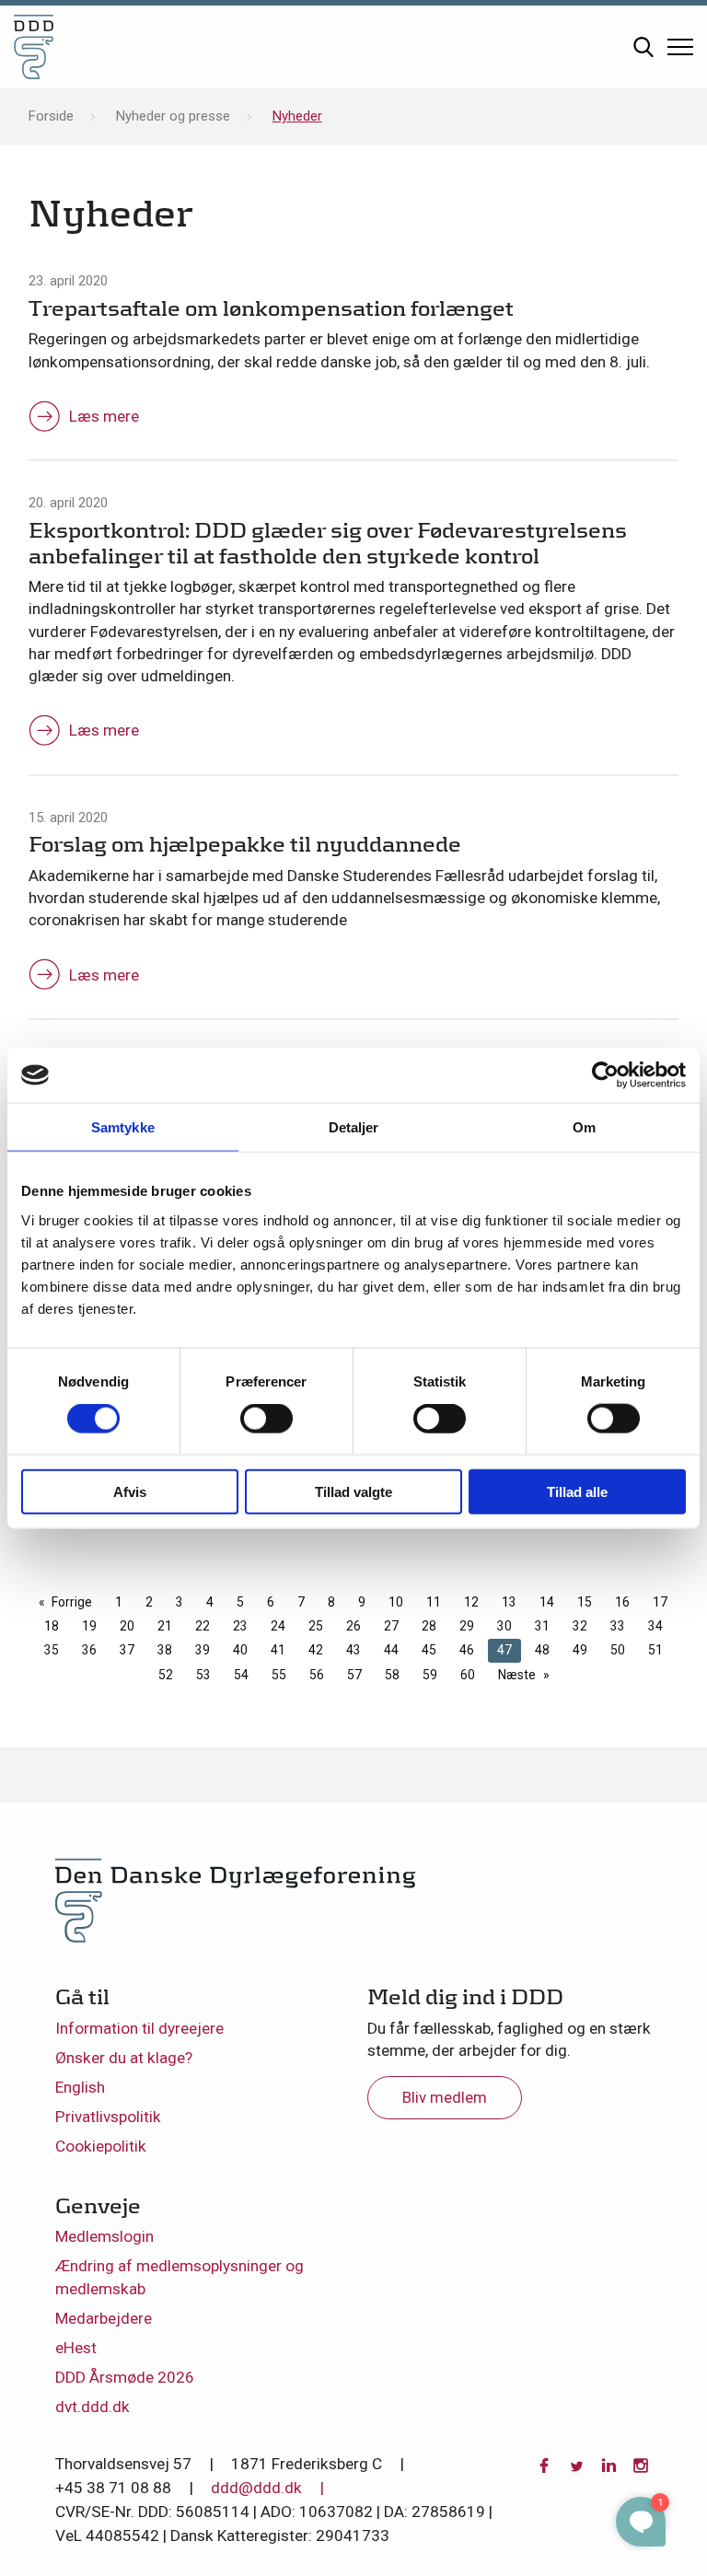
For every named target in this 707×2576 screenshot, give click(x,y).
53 (203, 1675)
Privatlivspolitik (108, 2117)
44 (391, 1650)
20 (127, 1626)
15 (585, 1602)
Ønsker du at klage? (124, 2058)
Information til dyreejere (139, 2028)
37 (127, 1650)
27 (391, 1626)
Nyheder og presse (173, 116)
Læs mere (104, 416)
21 (165, 1626)
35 (52, 1650)
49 (580, 1650)
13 (509, 1602)
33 (618, 1626)
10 (396, 1602)
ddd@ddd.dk (256, 2488)
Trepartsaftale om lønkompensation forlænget (271, 308)
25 (316, 1626)
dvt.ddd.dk (93, 2407)
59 (430, 1675)
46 (467, 1650)
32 (580, 1626)
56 (317, 1675)
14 (547, 1602)
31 (542, 1626)
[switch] (267, 1419)
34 (655, 1626)
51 (655, 1650)
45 (429, 1650)
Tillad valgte (353, 1491)
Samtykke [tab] (123, 1127)
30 (504, 1626)
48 (542, 1650)
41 (278, 1650)
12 (471, 1602)
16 (622, 1602)
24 (278, 1626)
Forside (51, 116)
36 (89, 1650)
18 (52, 1626)
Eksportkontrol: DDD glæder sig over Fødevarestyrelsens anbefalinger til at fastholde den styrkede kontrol (328, 543)
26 (353, 1626)
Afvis (130, 1491)
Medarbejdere (104, 2318)
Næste (517, 1675)
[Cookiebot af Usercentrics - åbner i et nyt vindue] (605, 1075)
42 (316, 1650)
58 (392, 1675)
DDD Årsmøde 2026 (125, 2377)
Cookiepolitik (101, 2146)
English (80, 2087)
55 (279, 1675)
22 (203, 1626)
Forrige (72, 1602)
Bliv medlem (445, 2097)
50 (618, 1650)
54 (241, 1675)
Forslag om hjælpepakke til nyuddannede (245, 844)
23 (240, 1626)
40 (240, 1650)
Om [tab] (584, 1127)
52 (166, 1675)
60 (468, 1675)
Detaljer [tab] (354, 1127)
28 (429, 1626)
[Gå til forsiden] (34, 47)
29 (467, 1626)
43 (353, 1650)
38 (165, 1650)
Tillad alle (577, 1491)
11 (434, 1602)
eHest (76, 2348)
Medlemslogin (104, 2236)
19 (89, 1626)
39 (203, 1650)
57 (354, 1675)
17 (660, 1602)
